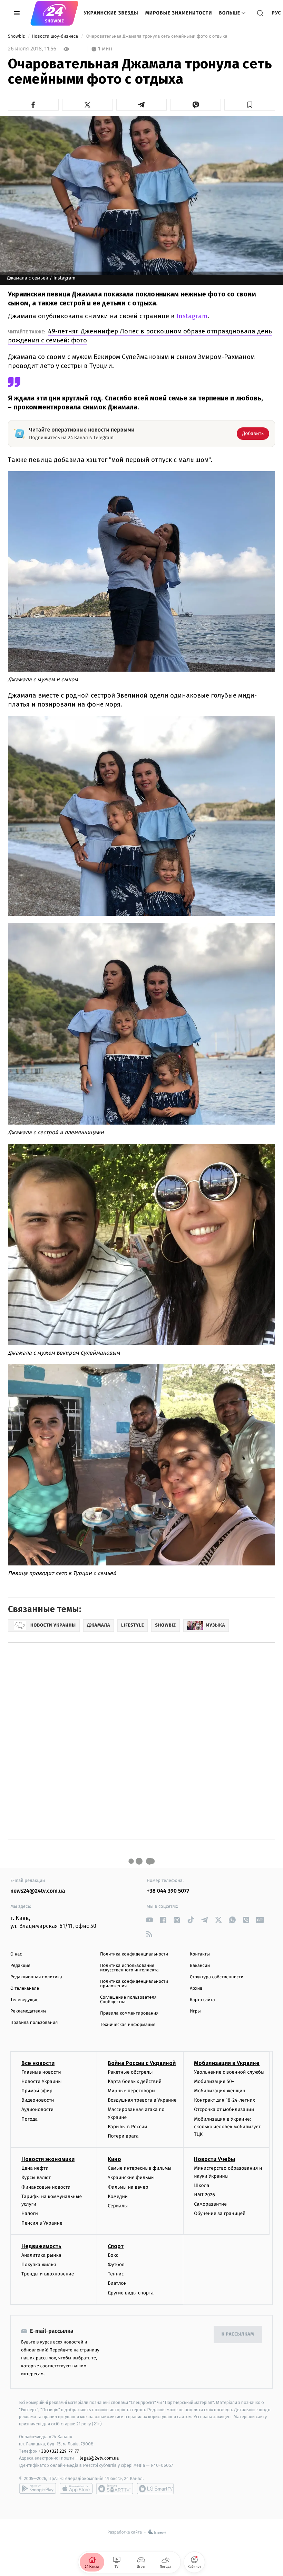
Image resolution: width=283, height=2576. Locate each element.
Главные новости (41, 2072)
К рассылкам (238, 2334)
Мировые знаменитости (179, 13)
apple (76, 2489)
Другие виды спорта (131, 2293)
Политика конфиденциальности (134, 1954)
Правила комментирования (129, 2013)
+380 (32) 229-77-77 (59, 2451)
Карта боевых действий (135, 2081)
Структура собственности (217, 1977)
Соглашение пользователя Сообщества (128, 2000)
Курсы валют (36, 2177)
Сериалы (118, 2206)
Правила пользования (34, 2023)
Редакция (20, 1966)
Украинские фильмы (131, 2177)
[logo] (54, 13)
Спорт (116, 2246)
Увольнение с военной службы (229, 2072)
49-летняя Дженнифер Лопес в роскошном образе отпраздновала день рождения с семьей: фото (140, 336)
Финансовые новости (46, 2187)
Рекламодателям (28, 2011)
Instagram (191, 316)
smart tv (115, 2489)
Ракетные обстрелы (130, 2072)
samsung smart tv (155, 2489)
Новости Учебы (214, 2159)
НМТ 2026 (204, 2195)
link (149, 1920)
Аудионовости (37, 2109)
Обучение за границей (220, 2213)
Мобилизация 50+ (214, 2081)
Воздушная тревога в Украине (142, 2100)
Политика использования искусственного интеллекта (129, 1968)
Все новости (38, 2063)
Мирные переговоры (131, 2091)
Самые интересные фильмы (139, 2168)
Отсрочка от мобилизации (224, 2109)
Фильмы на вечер (128, 2187)
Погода (30, 2119)
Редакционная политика (36, 1977)
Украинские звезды (111, 13)
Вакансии (200, 1966)
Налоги (30, 2213)
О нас (16, 1954)
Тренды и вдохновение (48, 2274)
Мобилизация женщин (220, 2091)
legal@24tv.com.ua (99, 2458)
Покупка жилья (39, 2265)
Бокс (113, 2255)
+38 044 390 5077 (168, 1891)
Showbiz (17, 36)
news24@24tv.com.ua (38, 1891)
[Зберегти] (250, 105)
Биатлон (117, 2283)
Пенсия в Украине (42, 2223)
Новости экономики (48, 2159)
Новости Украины (42, 2081)
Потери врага (123, 2136)
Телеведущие (25, 2000)
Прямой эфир (37, 2091)
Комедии (118, 2196)
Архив (196, 1988)
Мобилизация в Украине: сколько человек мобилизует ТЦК (227, 2127)
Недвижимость (41, 2246)
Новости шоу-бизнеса (56, 36)
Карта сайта (202, 2000)
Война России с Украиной (142, 2063)
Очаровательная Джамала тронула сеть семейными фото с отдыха (157, 36)
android (38, 2489)
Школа (202, 2185)
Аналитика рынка (41, 2255)
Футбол (116, 2265)
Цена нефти (35, 2168)
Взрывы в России (127, 2127)
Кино (114, 2159)
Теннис (116, 2274)
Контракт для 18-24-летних (225, 2100)
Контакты (200, 1954)
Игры (195, 2011)
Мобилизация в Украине (227, 2063)
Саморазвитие (210, 2204)
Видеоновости (38, 2100)
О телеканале (25, 1988)
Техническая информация (128, 2025)
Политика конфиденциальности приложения (134, 1984)
